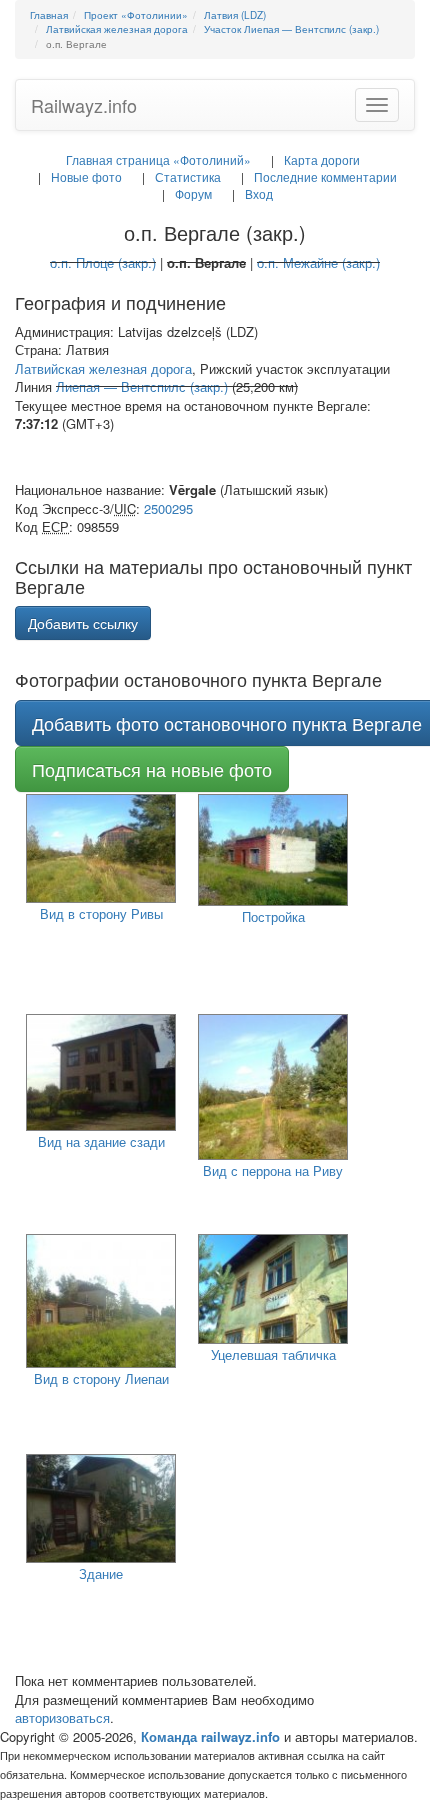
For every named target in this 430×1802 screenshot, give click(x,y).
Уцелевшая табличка (273, 1354)
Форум (193, 193)
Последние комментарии (325, 176)
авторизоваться (62, 1717)
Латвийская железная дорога (103, 368)
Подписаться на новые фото (152, 769)
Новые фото (86, 176)
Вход (259, 193)
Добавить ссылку (83, 623)
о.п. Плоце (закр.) (103, 262)
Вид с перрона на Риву (273, 1170)
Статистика (188, 176)
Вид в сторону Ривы (101, 913)
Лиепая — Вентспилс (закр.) (142, 386)
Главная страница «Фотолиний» (158, 159)
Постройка (273, 916)
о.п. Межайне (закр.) (318, 262)
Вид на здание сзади (101, 1141)
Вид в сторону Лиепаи (101, 1378)
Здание (101, 1573)
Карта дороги (322, 159)
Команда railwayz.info (210, 1736)
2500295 (168, 508)
